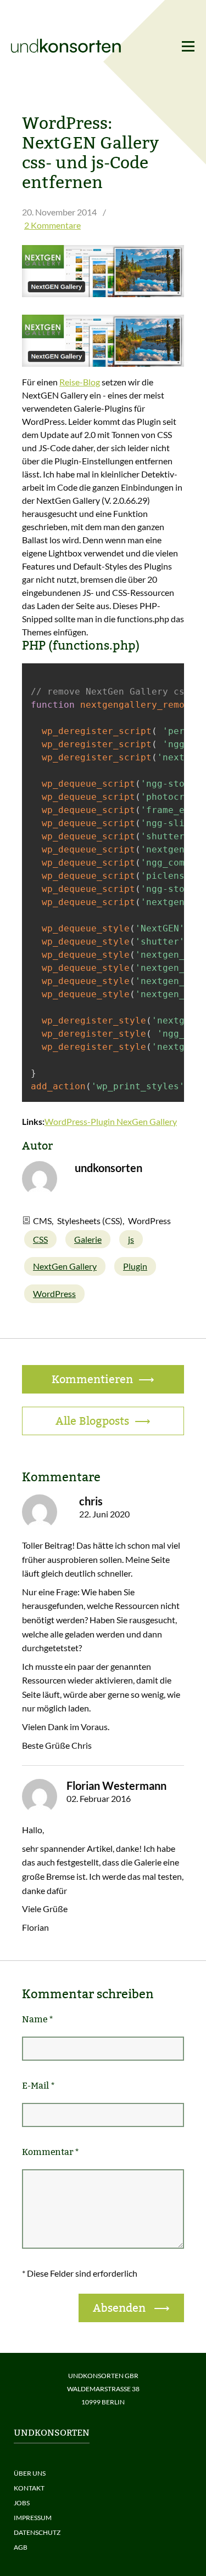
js (131, 1239)
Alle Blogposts (92, 1421)
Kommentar (50, 2152)
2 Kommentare (52, 225)
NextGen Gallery (65, 1266)
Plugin (135, 1266)
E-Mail (38, 2086)
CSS (40, 1239)
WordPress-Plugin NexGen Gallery (111, 1121)
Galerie (88, 1239)
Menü (188, 46)
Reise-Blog (80, 382)
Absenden (121, 2308)
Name (37, 2019)
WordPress (54, 1293)
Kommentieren (92, 1379)
